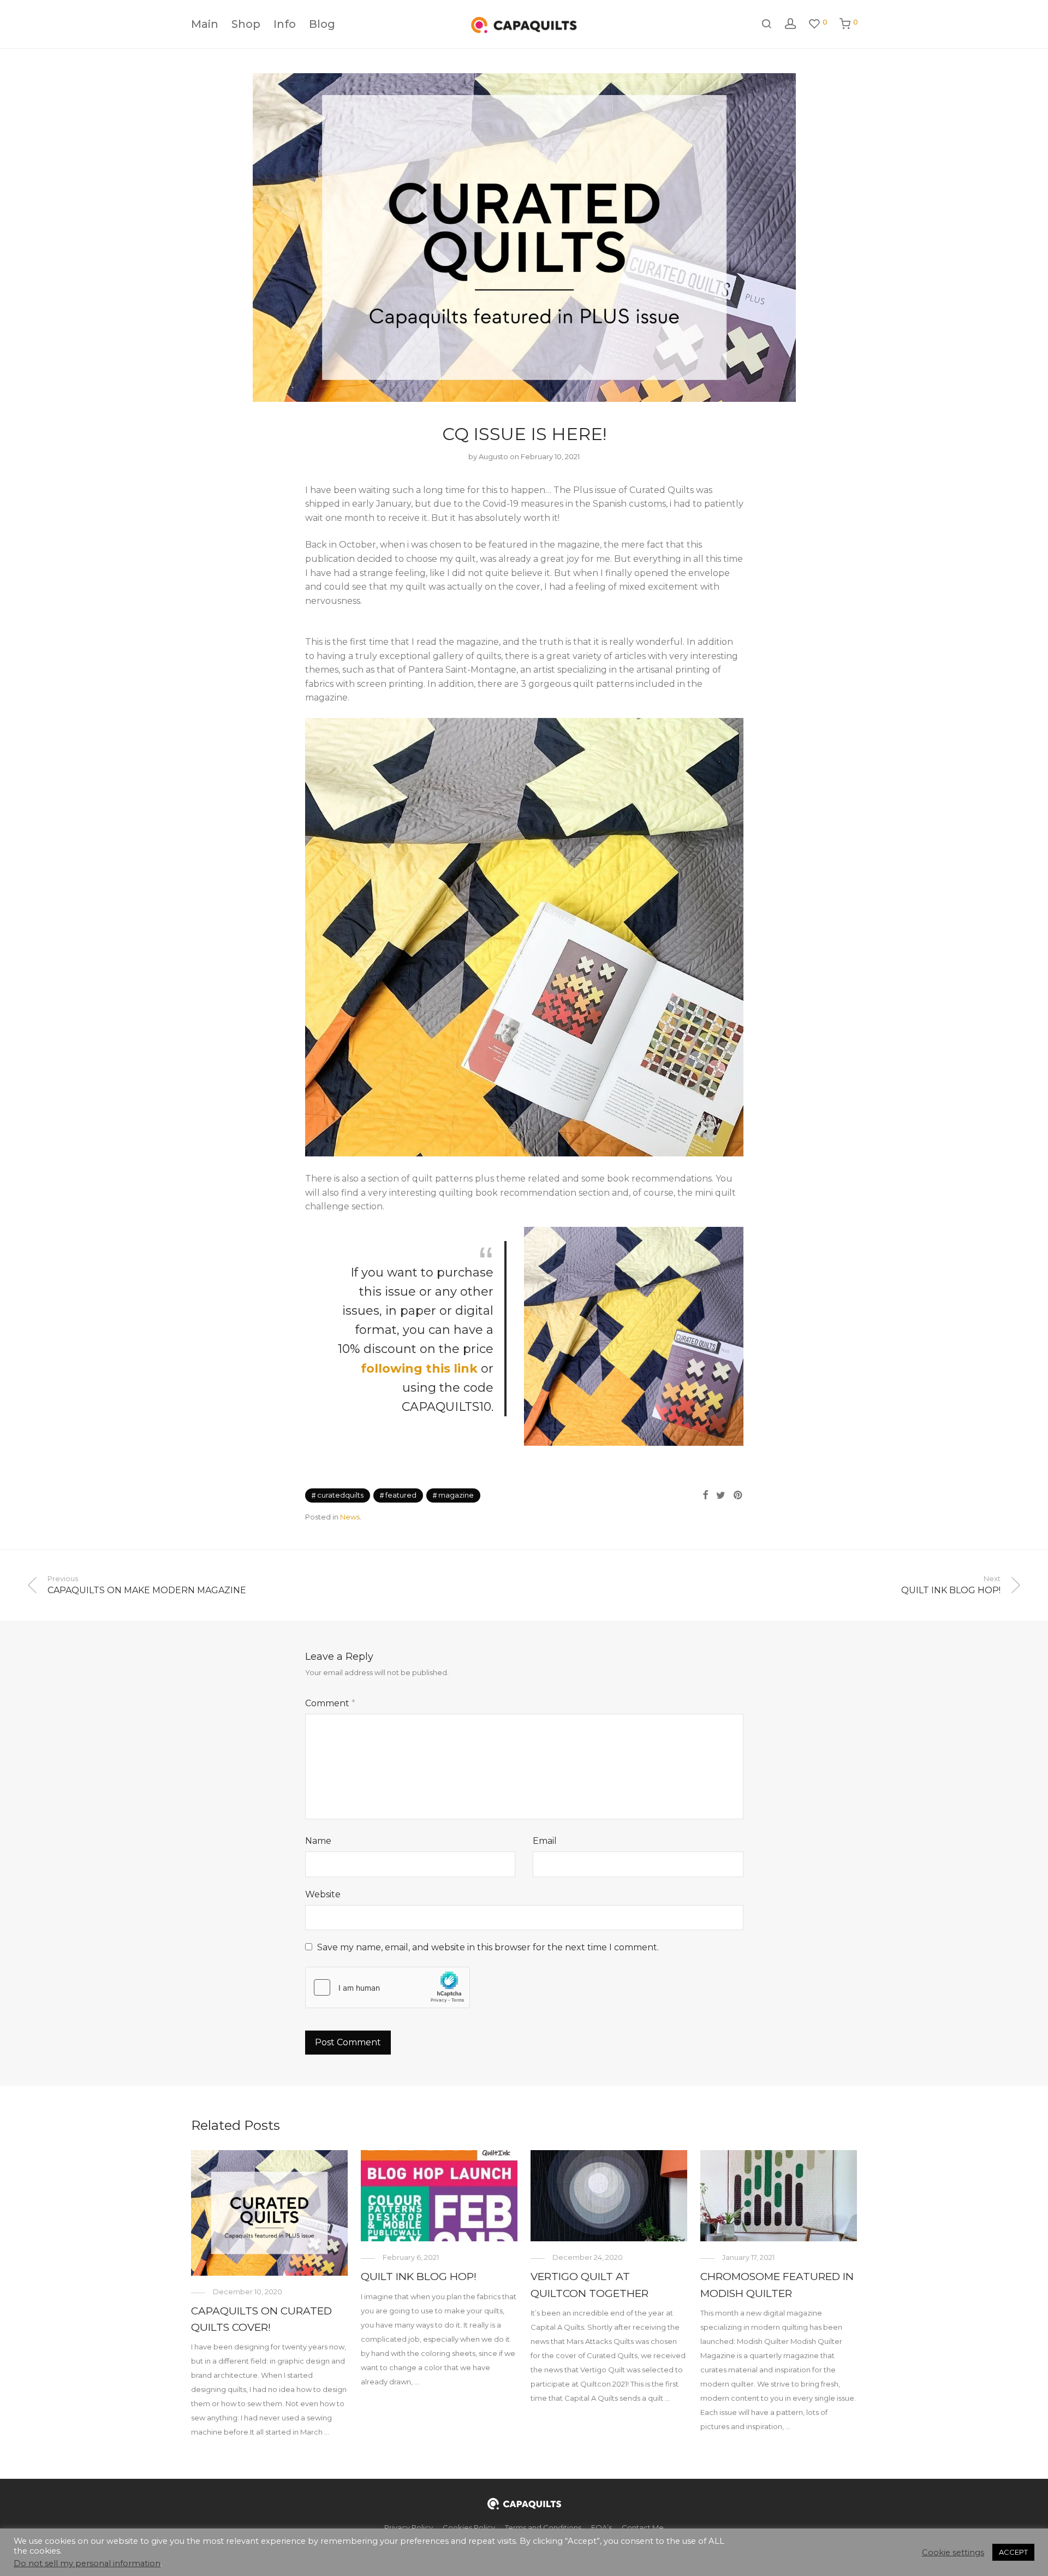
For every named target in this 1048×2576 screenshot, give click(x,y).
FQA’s (602, 2527)
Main (205, 24)
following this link (421, 1369)
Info (285, 24)
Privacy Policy (409, 2527)
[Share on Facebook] (705, 1495)
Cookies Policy (469, 2527)
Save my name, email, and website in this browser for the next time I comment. (488, 1947)
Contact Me (643, 2527)
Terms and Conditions (543, 2527)
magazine (456, 1495)
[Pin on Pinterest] (739, 1495)
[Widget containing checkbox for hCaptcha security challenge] (388, 1987)
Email (545, 1841)
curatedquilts (340, 1495)
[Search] (766, 24)
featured (401, 1495)
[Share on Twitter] (721, 1495)
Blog (322, 24)
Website (323, 1894)
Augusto (493, 456)
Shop (246, 24)
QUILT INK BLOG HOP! (419, 2277)
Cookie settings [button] (953, 2553)
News (350, 1517)
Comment (330, 1703)
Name (318, 1841)
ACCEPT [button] (1013, 2552)
